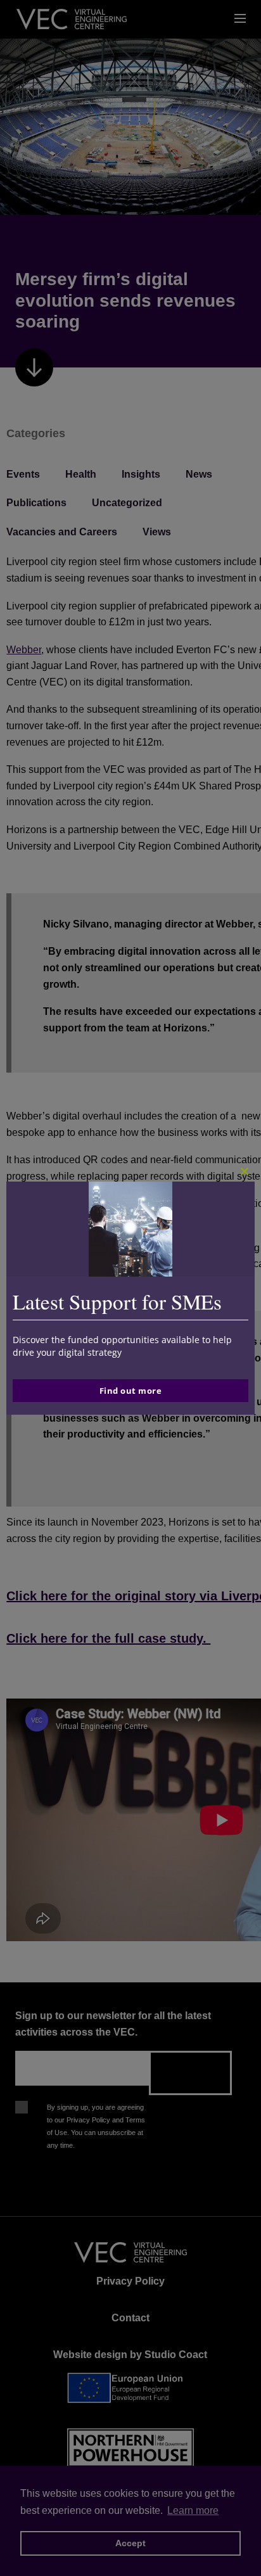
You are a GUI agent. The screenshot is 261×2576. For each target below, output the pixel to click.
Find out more (131, 1391)
